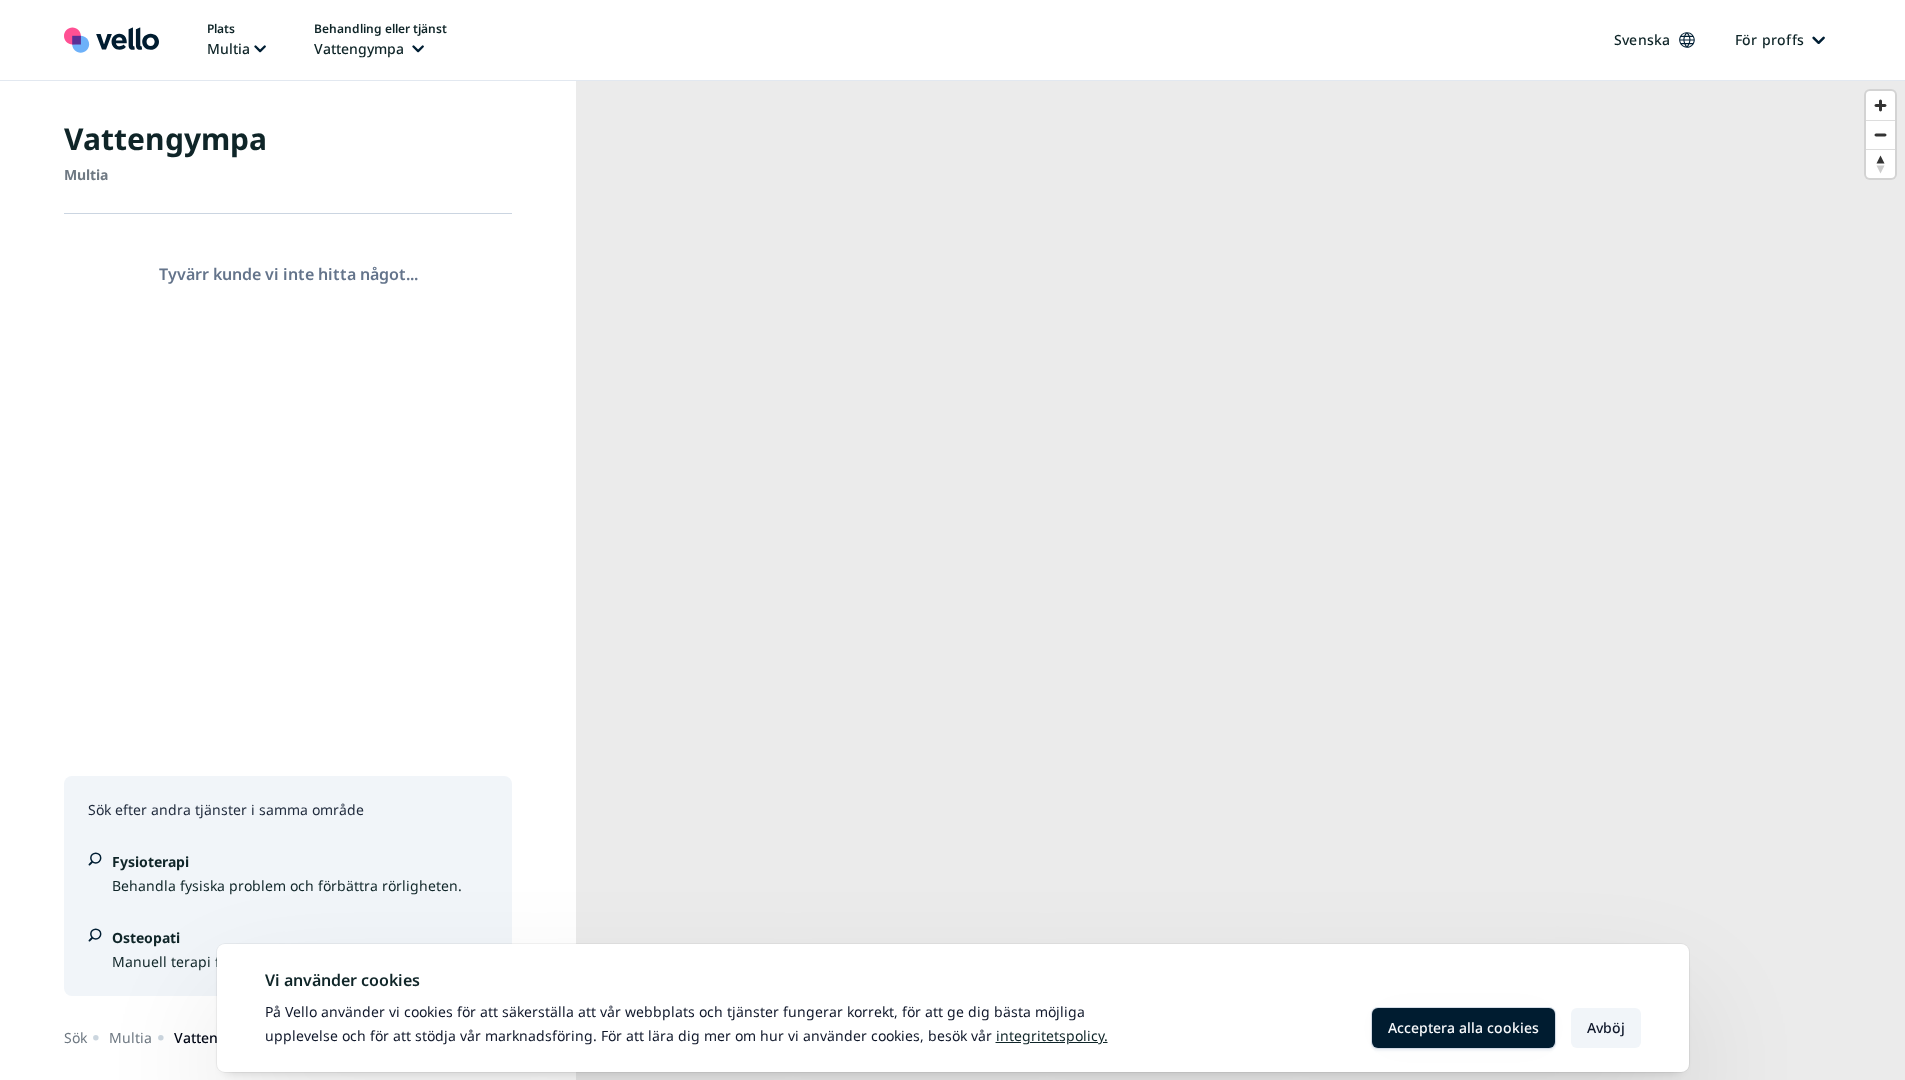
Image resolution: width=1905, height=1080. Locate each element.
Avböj (1606, 1027)
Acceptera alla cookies (1463, 1027)
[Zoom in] (1880, 105)
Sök (75, 1037)
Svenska (1642, 39)
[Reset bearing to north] (1880, 163)
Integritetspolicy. (1052, 1035)
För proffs (1770, 39)
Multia (130, 1037)
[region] (1240, 580)
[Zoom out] (1880, 134)
